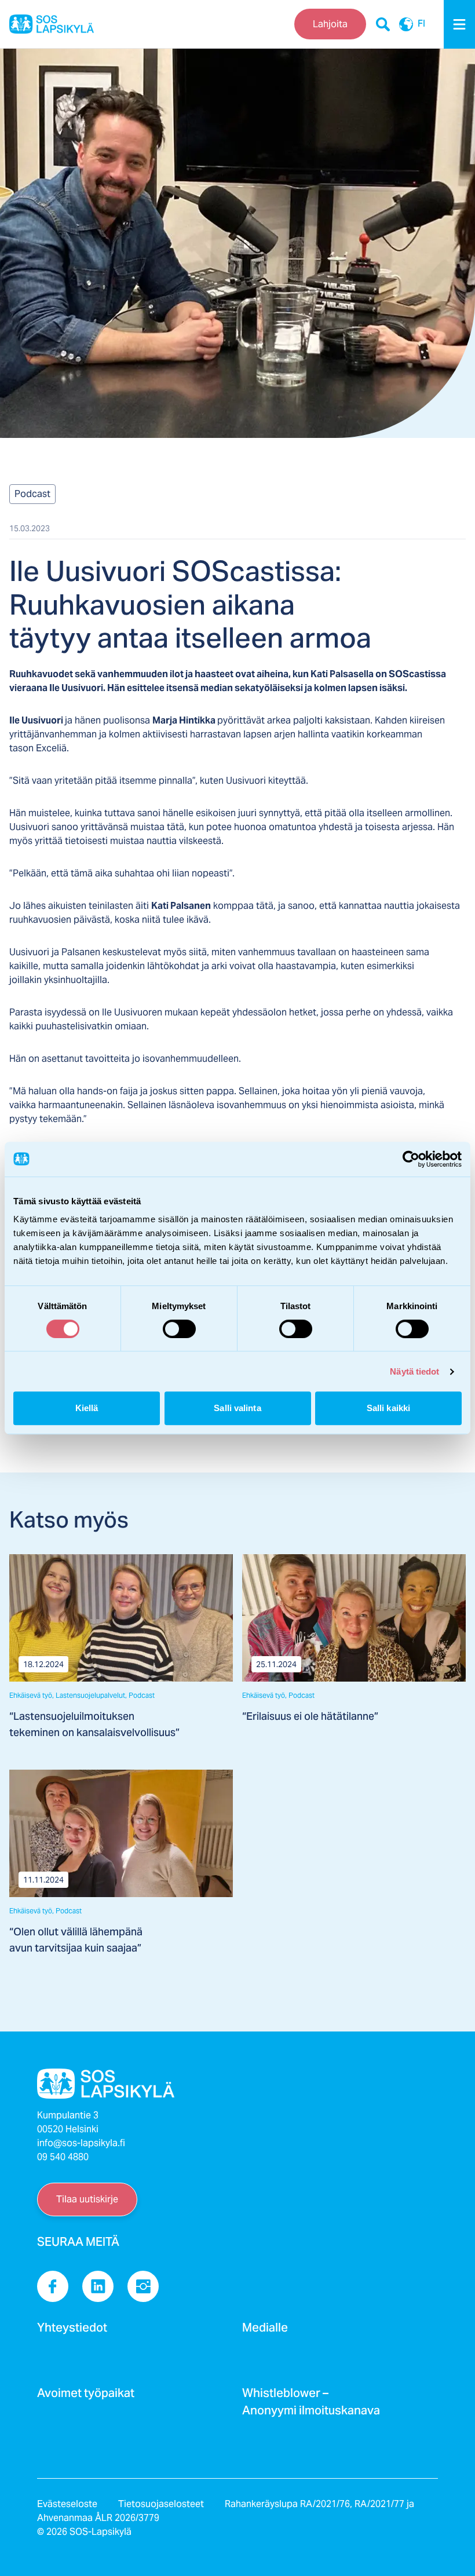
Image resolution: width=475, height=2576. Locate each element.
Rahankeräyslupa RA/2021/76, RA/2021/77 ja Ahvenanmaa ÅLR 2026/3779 (226, 2511)
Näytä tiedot (414, 1371)
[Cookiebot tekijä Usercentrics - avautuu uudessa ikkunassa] (411, 1159)
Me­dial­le (265, 2331)
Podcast (32, 494)
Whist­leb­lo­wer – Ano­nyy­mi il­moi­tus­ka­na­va (311, 2405)
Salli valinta (237, 1408)
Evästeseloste (67, 2504)
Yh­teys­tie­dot (72, 2331)
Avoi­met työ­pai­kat (86, 2396)
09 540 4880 (63, 2157)
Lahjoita (330, 24)
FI (421, 24)
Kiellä (87, 1408)
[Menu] (459, 24)
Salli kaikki (388, 1408)
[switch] (179, 1329)
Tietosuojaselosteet (161, 2504)
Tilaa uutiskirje (87, 2199)
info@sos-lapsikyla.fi (81, 2143)
